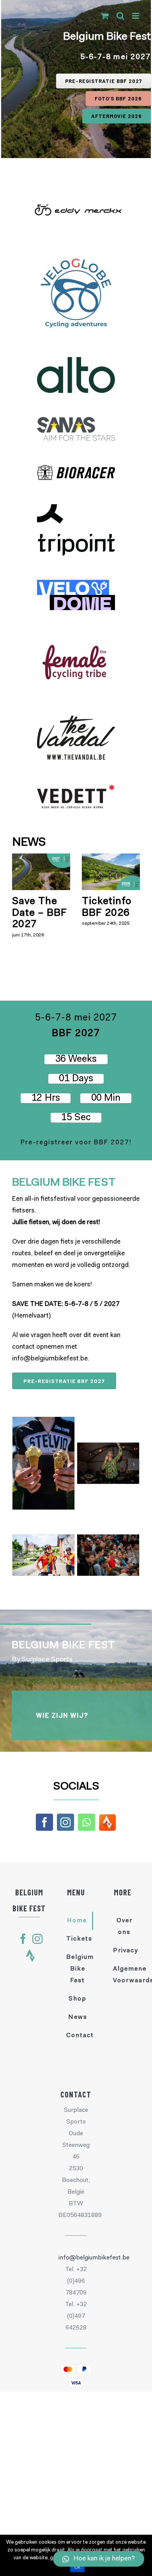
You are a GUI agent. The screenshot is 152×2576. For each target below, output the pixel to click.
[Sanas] (76, 423)
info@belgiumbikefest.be (50, 1359)
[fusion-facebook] (44, 1822)
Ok (77, 2567)
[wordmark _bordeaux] (76, 640)
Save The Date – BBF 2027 (40, 913)
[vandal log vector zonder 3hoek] (76, 721)
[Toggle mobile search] (120, 16)
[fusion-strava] (107, 1822)
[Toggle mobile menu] (136, 16)
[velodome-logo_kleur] (76, 585)
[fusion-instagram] (65, 1822)
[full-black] (76, 510)
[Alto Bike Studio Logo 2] (76, 363)
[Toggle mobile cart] (105, 16)
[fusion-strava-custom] (30, 1956)
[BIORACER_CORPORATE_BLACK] (76, 471)
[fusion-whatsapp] (87, 1822)
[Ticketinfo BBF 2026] (111, 872)
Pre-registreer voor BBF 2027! (76, 1143)
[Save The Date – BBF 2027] (41, 872)
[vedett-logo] (76, 790)
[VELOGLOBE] (76, 261)
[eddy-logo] (76, 198)
